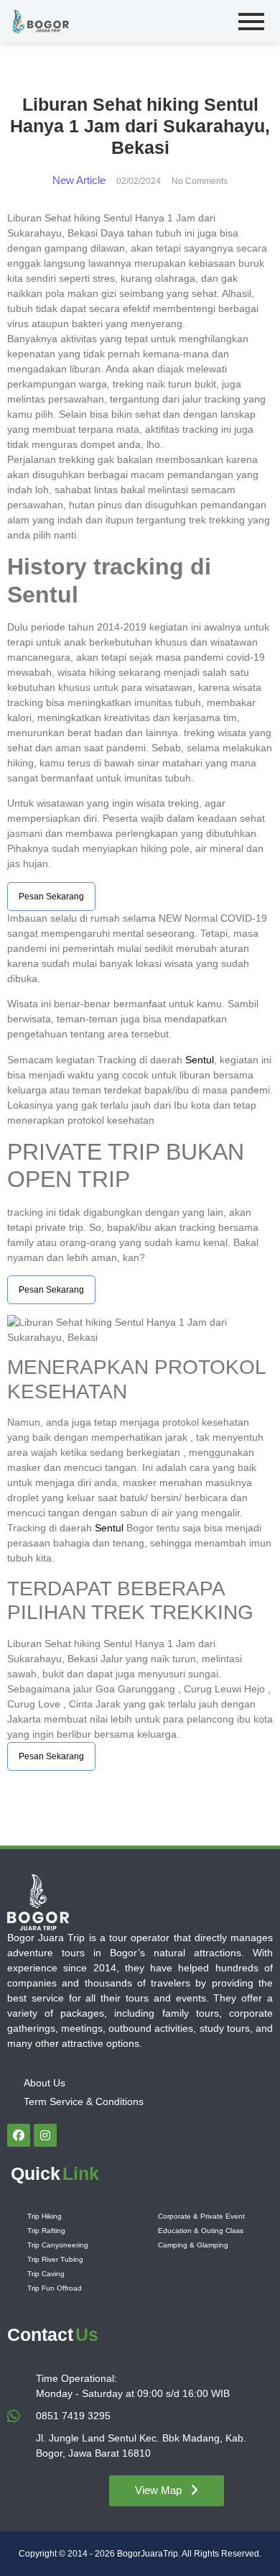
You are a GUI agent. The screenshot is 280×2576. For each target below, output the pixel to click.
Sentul (200, 1060)
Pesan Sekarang (51, 897)
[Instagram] (45, 2135)
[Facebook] (19, 2135)
